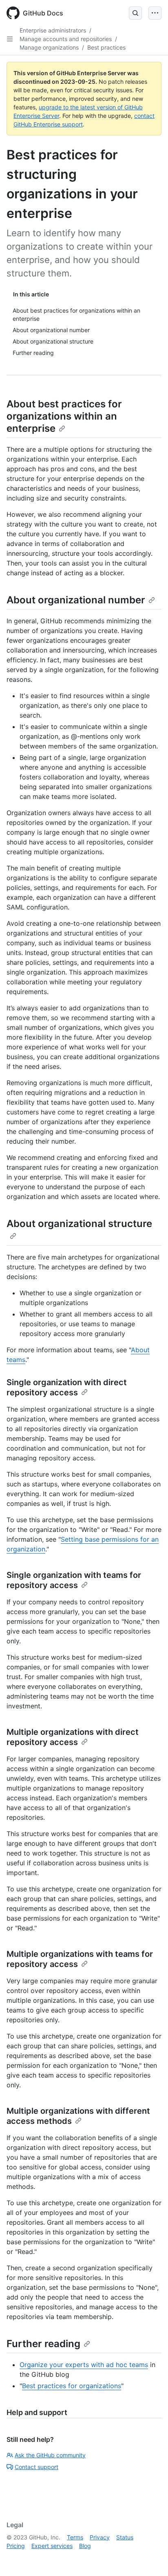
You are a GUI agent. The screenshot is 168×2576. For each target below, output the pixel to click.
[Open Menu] (155, 13)
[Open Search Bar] (135, 13)
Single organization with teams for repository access (74, 1580)
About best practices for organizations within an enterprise (64, 416)
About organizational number (76, 600)
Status (125, 2537)
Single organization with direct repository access (67, 1387)
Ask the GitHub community (50, 2455)
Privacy (100, 2537)
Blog (85, 2546)
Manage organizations (49, 47)
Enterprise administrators (53, 30)
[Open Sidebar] (10, 39)
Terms (75, 2537)
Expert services (52, 2546)
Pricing (16, 2546)
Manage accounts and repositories (66, 39)
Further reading (43, 2344)
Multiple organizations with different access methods (78, 2116)
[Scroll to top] (150, 2558)
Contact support (36, 2467)
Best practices (106, 47)
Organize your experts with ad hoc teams (84, 2365)
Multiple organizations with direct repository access (73, 1737)
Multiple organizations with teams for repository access (80, 1959)
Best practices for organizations (72, 2386)
